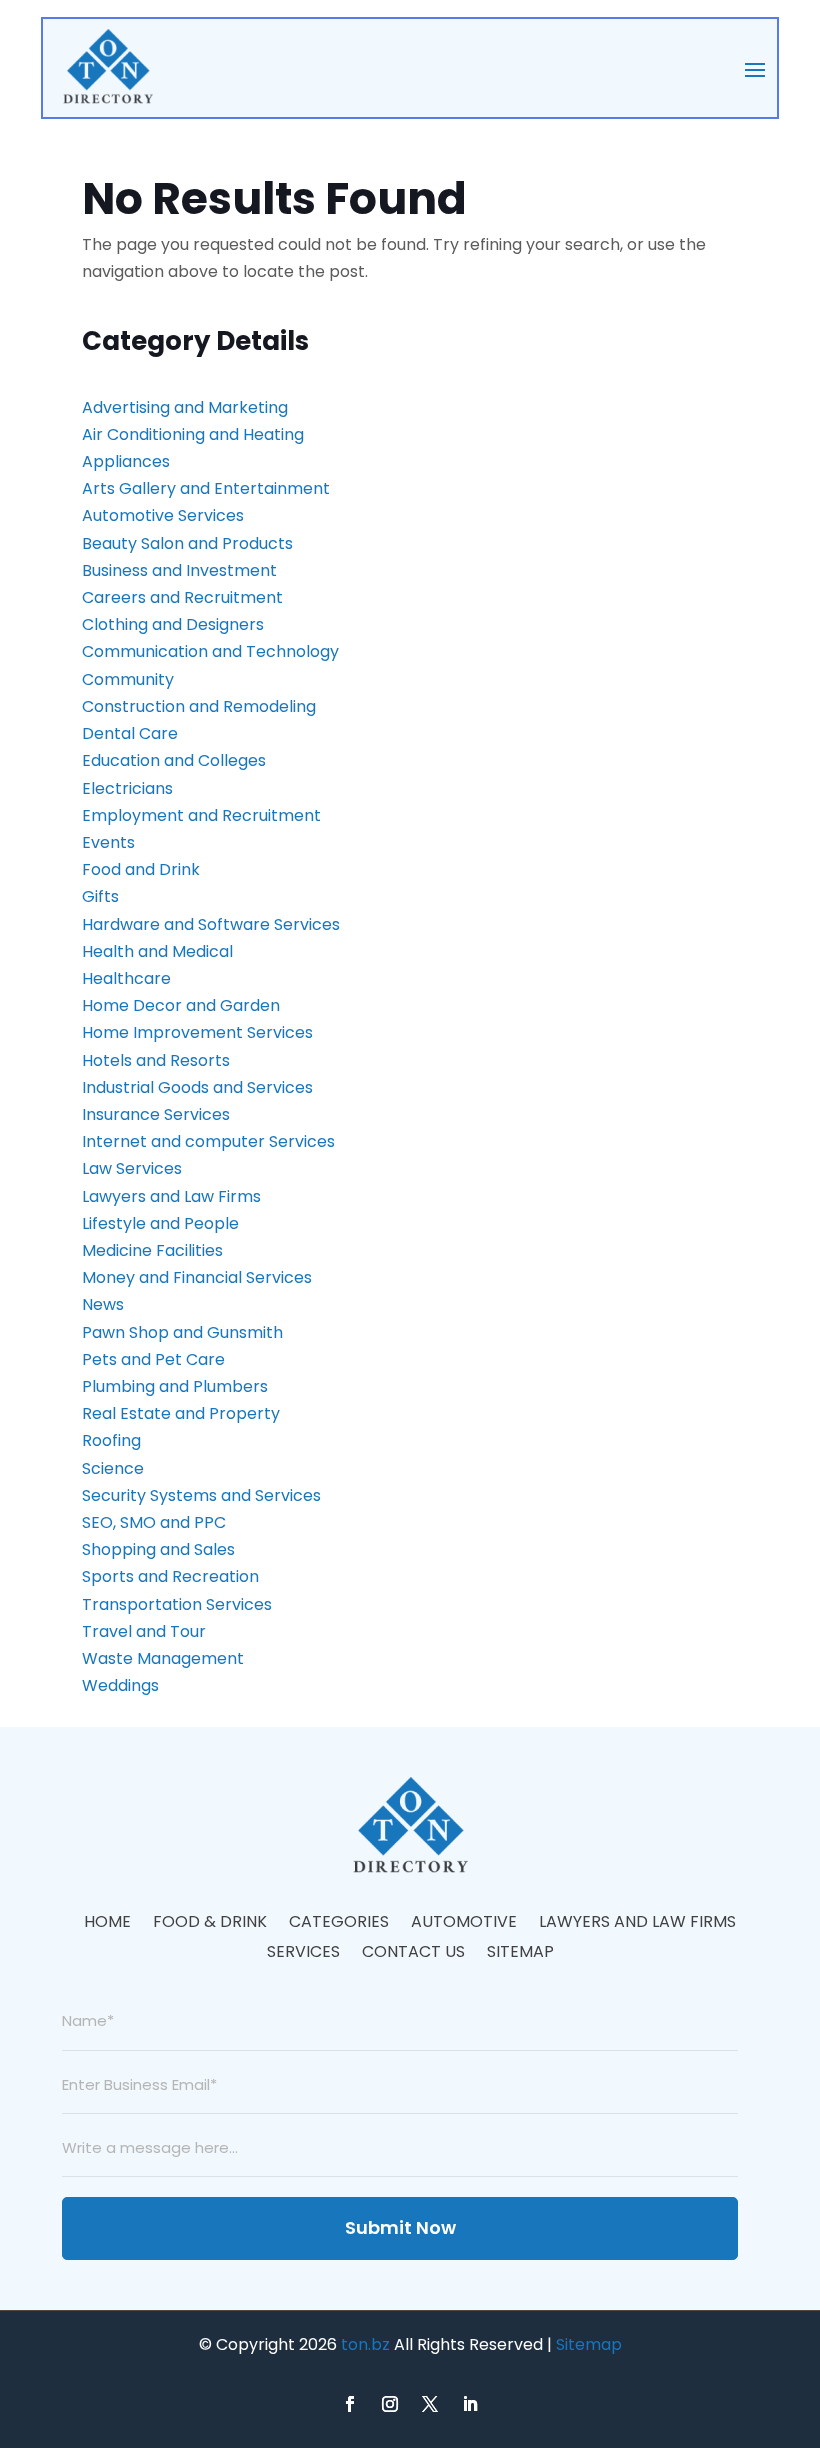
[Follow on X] (430, 2404)
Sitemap (520, 1954)
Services (303, 1954)
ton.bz (365, 2344)
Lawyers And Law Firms (637, 1924)
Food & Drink (210, 1924)
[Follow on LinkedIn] (470, 2404)
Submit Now (400, 2227)
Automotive (464, 1924)
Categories (339, 1924)
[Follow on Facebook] (350, 2404)
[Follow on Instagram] (390, 2404)
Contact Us (413, 1954)
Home (107, 1924)
